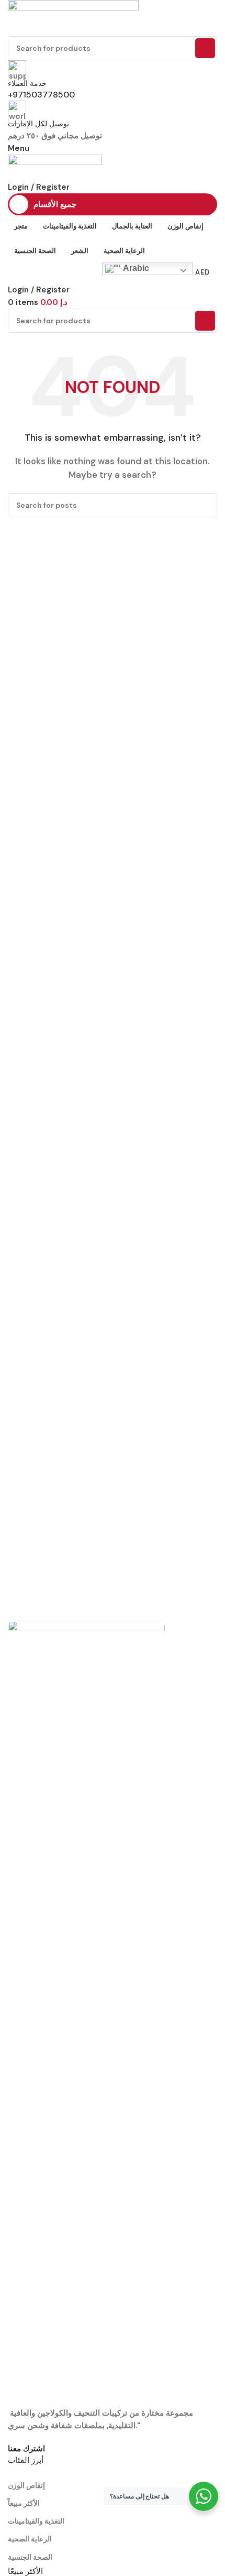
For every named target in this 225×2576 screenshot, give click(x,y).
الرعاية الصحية (30, 2539)
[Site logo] (73, 17)
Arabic (135, 268)
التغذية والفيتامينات (36, 2521)
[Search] (205, 48)
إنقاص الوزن (26, 2485)
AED (202, 272)
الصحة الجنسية (30, 2557)
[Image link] (86, 2013)
